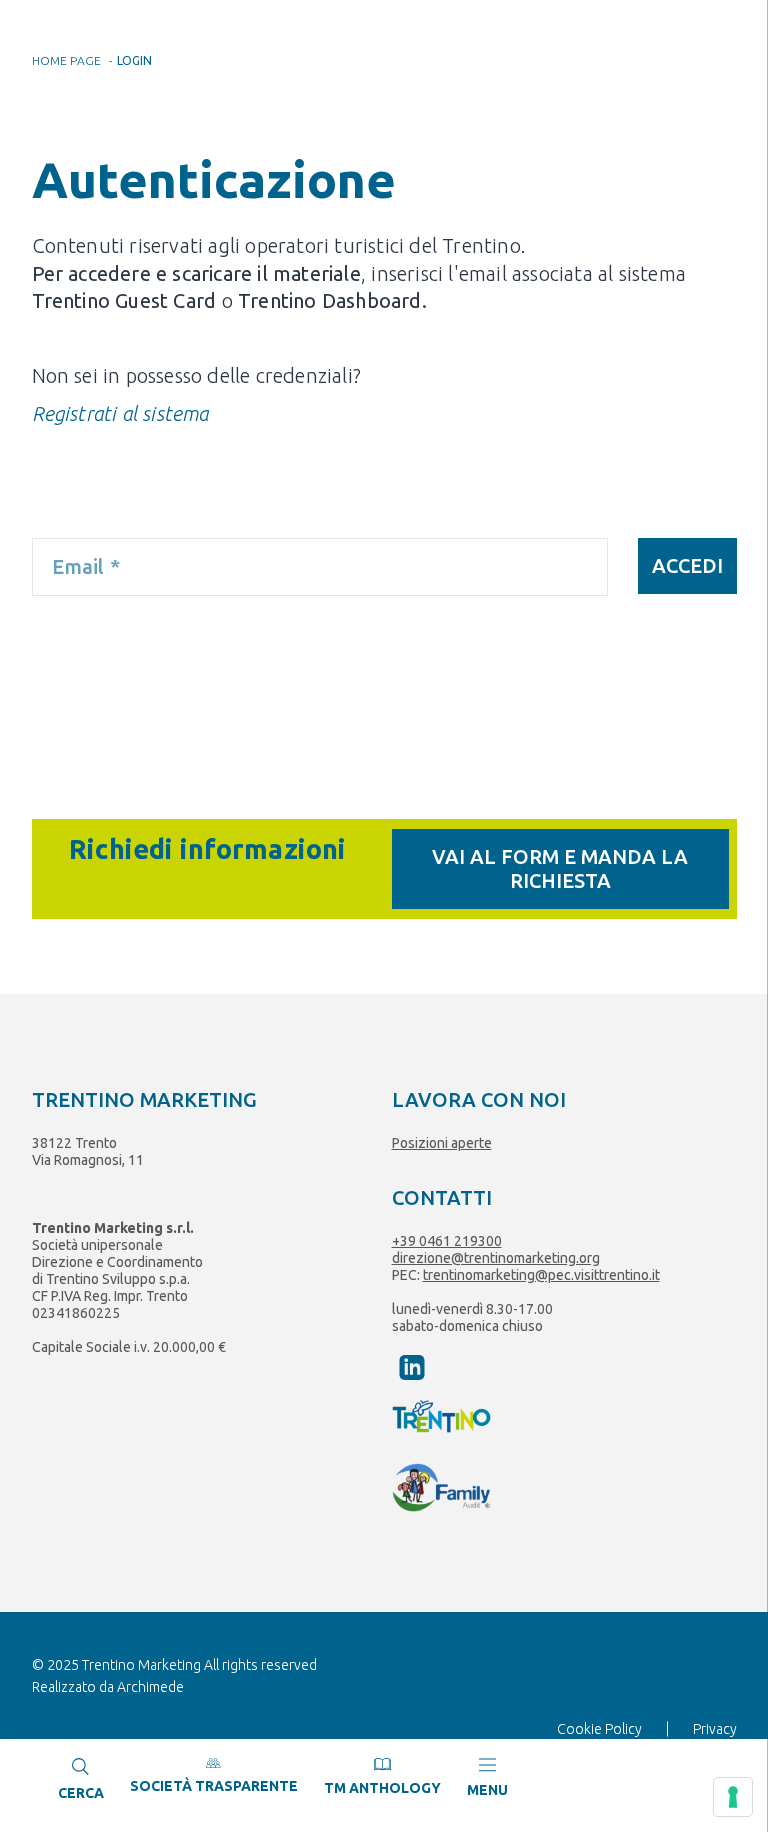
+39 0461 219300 (447, 1241)
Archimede (150, 1687)
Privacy (715, 1729)
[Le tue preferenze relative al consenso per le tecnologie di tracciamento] (733, 1797)
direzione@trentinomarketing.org (496, 1258)
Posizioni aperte (442, 1143)
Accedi (687, 565)
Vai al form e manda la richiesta (560, 868)
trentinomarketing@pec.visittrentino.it (541, 1275)
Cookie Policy (599, 1729)
